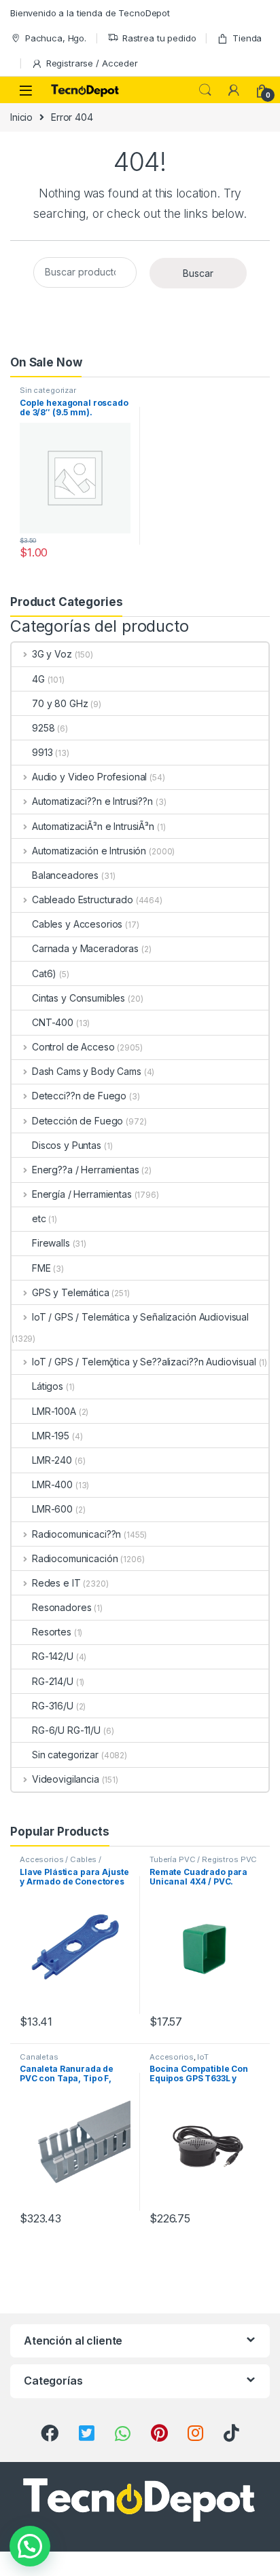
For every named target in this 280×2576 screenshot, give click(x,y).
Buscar (198, 273)
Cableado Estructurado (83, 899)
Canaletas (39, 2057)
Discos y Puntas (67, 1145)
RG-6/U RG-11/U (66, 1730)
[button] (30, 2546)
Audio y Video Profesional (89, 777)
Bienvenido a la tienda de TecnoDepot (90, 13)
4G (38, 679)
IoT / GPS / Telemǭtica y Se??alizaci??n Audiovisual (144, 1362)
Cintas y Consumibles (78, 998)
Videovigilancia (66, 1779)
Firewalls (51, 1243)
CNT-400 (53, 1022)
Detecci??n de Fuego (79, 1096)
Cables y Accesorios (77, 924)
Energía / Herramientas (82, 1194)
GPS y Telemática (71, 1292)
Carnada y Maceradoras (85, 948)
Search (205, 90)
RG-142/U (53, 1656)
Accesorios (172, 2057)
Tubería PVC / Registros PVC (203, 1859)
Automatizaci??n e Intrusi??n (92, 801)
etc (39, 1218)
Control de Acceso (73, 1047)
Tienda (247, 38)
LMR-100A (54, 1411)
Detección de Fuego (77, 1121)
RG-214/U (53, 1681)
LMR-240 (52, 1460)
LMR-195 (51, 1436)
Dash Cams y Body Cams (87, 1071)
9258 (43, 728)
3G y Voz (52, 654)
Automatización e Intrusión (89, 851)
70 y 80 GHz (60, 703)
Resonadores (62, 1607)
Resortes (52, 1632)
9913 (42, 752)
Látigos (48, 1386)
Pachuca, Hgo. (56, 38)
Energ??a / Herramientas (86, 1170)
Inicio (21, 117)
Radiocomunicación (75, 1558)
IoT (203, 2057)
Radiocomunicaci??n (76, 1534)
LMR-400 (52, 1484)
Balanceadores (65, 875)
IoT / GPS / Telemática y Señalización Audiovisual (140, 1317)
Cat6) (44, 973)
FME (41, 1268)
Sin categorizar (48, 390)
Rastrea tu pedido (159, 38)
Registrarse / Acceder (92, 63)
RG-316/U (53, 1706)
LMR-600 (52, 1509)
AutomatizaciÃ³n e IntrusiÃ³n (93, 826)
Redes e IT (56, 1583)
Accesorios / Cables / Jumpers (60, 1863)
